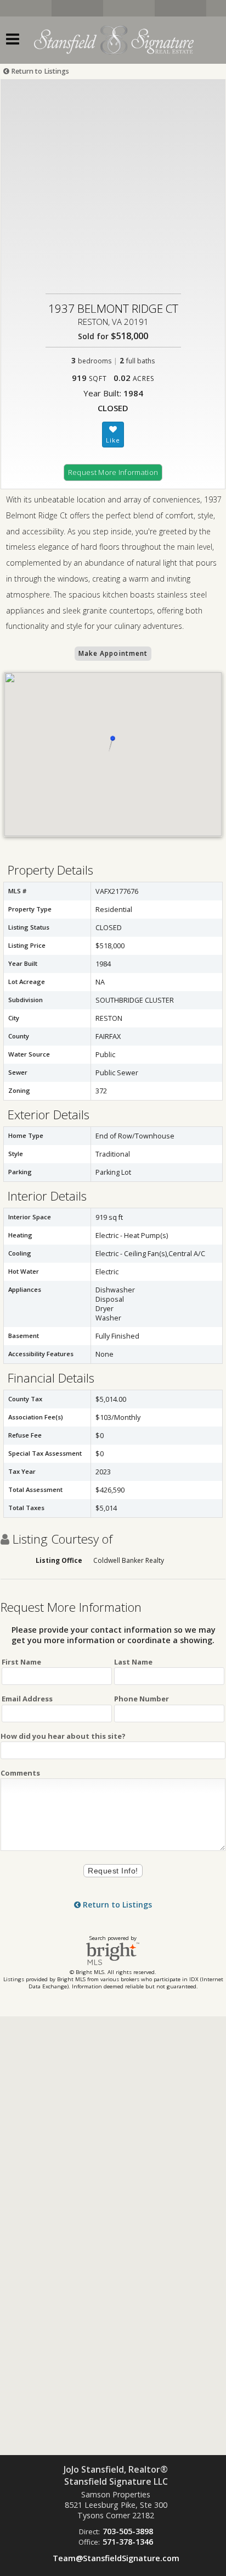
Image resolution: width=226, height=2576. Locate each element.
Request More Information (113, 472)
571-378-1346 (128, 2542)
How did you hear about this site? (63, 1736)
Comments (20, 1773)
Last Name (133, 1662)
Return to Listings (39, 71)
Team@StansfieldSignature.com (116, 2558)
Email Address (27, 1699)
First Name (21, 1662)
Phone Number (142, 1699)
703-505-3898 (128, 2531)
